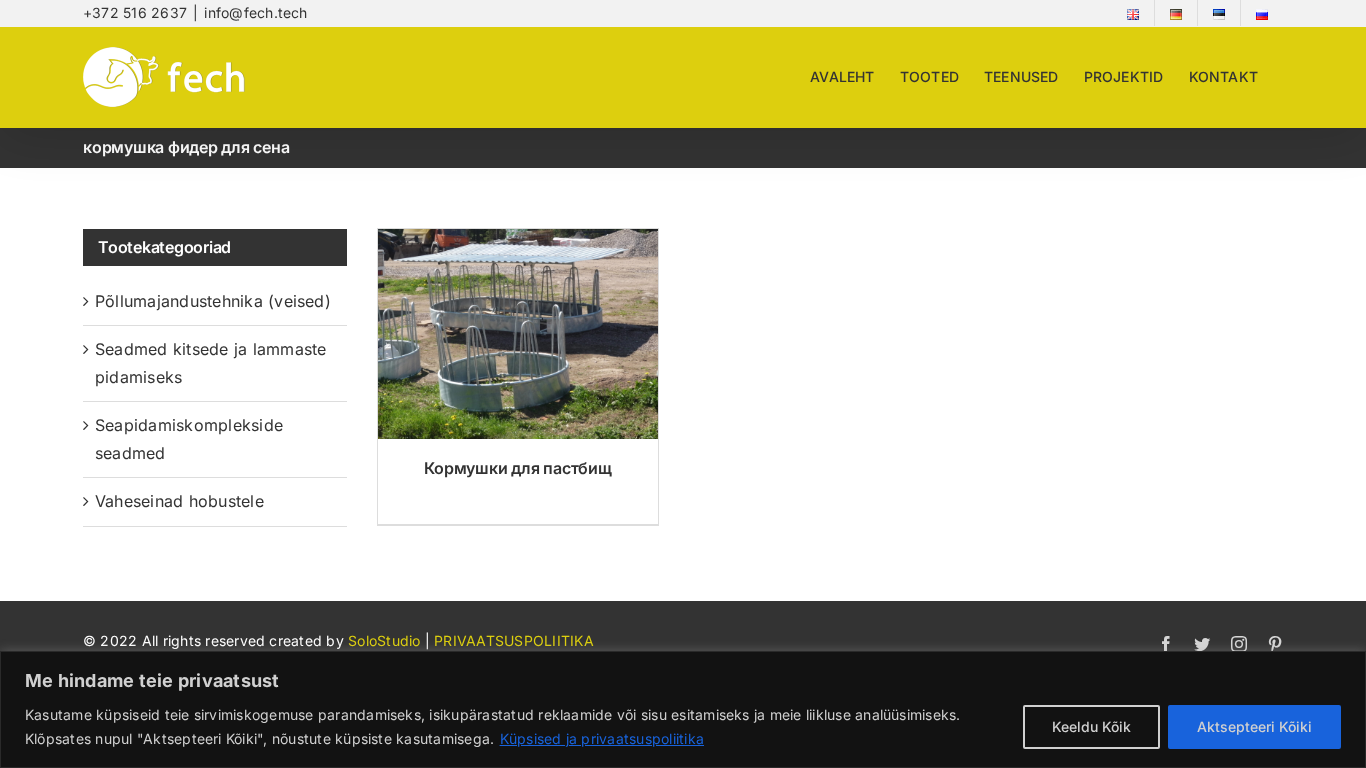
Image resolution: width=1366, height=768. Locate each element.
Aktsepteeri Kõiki (1254, 726)
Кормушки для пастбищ (517, 468)
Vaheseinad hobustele (179, 501)
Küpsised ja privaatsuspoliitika (602, 738)
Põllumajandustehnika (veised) (213, 301)
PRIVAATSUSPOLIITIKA (514, 640)
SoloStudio (386, 640)
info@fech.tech (255, 12)
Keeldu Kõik (1091, 726)
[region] (683, 709)
